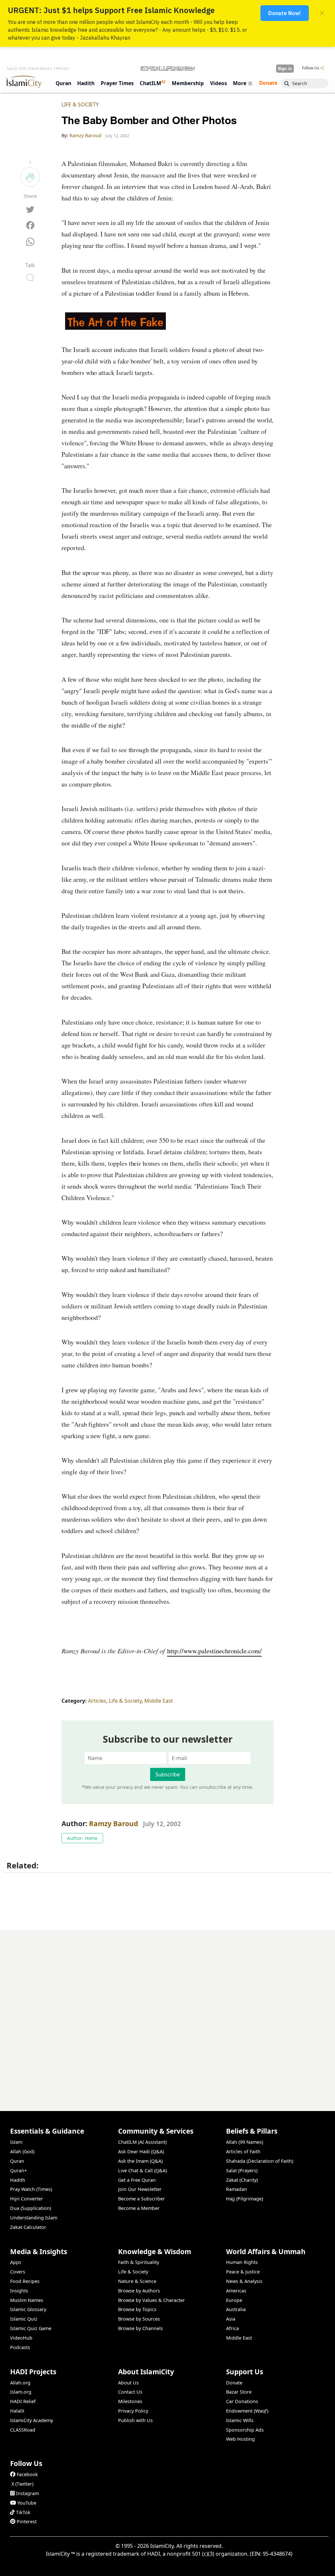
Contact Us (130, 2392)
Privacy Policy (133, 2411)
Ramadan (237, 2189)
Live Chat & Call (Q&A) (142, 2170)
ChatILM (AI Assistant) (142, 2142)
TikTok (23, 2512)
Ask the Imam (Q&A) (140, 2161)
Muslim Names (27, 2300)
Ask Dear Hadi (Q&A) (141, 2151)
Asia (231, 2319)
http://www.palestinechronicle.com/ (214, 1651)
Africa (232, 2328)
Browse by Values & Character (151, 2300)
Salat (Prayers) (242, 2170)
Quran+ (18, 2170)
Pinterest (27, 2521)
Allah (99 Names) (245, 2142)
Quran (17, 2161)
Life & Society (80, 104)
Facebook (27, 2474)
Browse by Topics (137, 2309)
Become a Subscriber (141, 2199)
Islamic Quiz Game (31, 2328)
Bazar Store (239, 2392)
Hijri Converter (26, 2199)
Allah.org (20, 2383)
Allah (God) (22, 2151)
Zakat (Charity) (242, 2180)
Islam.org (21, 2392)
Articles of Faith (243, 2151)
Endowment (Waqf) (247, 2411)
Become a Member (139, 2208)
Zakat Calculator (28, 2227)
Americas (236, 2291)
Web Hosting (240, 2439)
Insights (19, 2291)
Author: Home (82, 1838)
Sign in (285, 68)
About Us (128, 2383)
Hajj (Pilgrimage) (245, 2199)
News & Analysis (244, 2281)
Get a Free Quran (137, 2180)
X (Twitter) (22, 2484)
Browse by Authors (139, 2291)
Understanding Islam (34, 2218)
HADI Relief (23, 2401)
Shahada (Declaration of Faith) (260, 2161)
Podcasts (20, 2347)
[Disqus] (167, 2012)
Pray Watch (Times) (31, 2189)
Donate (234, 2383)
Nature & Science (137, 2281)
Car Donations (242, 2401)
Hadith (18, 2180)
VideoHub (21, 2338)
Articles (97, 1701)
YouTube (27, 2503)
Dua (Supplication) (31, 2208)
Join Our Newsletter (140, 2189)
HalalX (17, 2411)
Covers (18, 2272)
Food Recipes (25, 2281)
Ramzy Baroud (114, 1824)
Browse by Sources (139, 2319)
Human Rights (242, 2262)
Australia (236, 2309)
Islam (16, 2142)
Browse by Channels (141, 2328)
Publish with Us (135, 2420)
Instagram (27, 2493)
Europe (234, 2300)
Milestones (130, 2401)
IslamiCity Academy (32, 2420)
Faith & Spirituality (139, 2262)
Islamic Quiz (24, 2319)
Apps (16, 2262)
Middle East (159, 1701)
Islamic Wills (240, 2420)
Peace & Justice (243, 2272)
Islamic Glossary (28, 2309)
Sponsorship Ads (245, 2430)
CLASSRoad (23, 2430)
